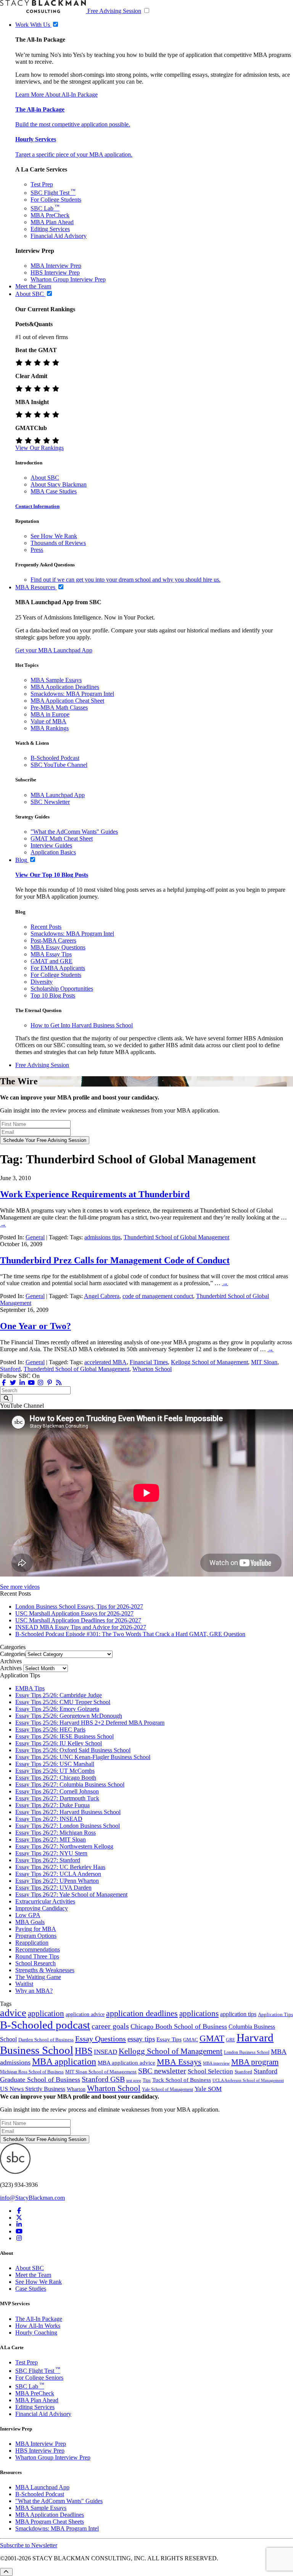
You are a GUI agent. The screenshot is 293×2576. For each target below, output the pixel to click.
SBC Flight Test (53, 193)
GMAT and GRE (52, 961)
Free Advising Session (114, 11)
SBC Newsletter (50, 802)
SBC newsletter (162, 2071)
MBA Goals (30, 1922)
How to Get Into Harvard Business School (82, 1025)
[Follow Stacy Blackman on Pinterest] (50, 1383)
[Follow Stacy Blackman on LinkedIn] (22, 1383)
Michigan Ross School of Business (32, 2072)
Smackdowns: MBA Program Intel (72, 694)
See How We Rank (54, 536)
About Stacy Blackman (59, 484)
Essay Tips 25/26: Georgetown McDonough (69, 1716)
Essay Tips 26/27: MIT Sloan (51, 1839)
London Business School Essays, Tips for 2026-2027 (79, 1607)
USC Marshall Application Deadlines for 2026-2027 (78, 1620)
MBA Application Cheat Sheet (67, 701)
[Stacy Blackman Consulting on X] (19, 2218)
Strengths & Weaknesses (45, 1970)
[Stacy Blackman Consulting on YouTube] (19, 2231)
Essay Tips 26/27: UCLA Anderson (58, 1874)
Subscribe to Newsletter (29, 2545)
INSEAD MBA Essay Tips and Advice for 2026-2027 (81, 1627)
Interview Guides (51, 845)
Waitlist (24, 1984)
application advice (85, 2014)
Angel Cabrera (102, 1296)
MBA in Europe (50, 714)
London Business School (247, 2053)
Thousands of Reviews (58, 543)
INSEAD (105, 2052)
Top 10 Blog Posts (53, 995)
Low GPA (28, 1915)
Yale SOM (208, 2089)
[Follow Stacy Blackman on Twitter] (13, 1383)
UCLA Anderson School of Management (248, 2080)
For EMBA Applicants (58, 968)
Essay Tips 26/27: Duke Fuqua (52, 1805)
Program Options (36, 1936)
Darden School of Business (46, 2040)
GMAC (191, 2040)
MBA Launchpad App (58, 795)
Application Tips (275, 2015)
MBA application (64, 2062)
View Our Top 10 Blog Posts (52, 875)
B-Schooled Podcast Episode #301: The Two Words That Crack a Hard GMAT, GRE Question (130, 1634)
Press (37, 550)
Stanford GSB (103, 2079)
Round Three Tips (37, 1956)
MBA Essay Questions (58, 947)
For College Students (56, 200)
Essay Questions (101, 2039)
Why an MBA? (34, 1991)
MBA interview (216, 2063)
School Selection (210, 2071)
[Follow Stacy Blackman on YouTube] (31, 1383)
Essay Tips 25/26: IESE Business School (64, 1736)
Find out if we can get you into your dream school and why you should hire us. (126, 580)
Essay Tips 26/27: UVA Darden (53, 1888)
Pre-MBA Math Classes (59, 707)
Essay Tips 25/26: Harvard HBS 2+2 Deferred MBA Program (90, 1723)
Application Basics (53, 852)
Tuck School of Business (182, 2080)
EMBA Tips (30, 1688)
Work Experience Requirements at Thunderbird (95, 1194)
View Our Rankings (39, 448)
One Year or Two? (35, 1326)
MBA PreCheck (50, 215)
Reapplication (32, 1943)
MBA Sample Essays (56, 680)
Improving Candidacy (42, 1908)
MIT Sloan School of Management (101, 2072)
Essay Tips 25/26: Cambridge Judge (59, 1695)
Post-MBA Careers (53, 940)
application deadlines (142, 2013)
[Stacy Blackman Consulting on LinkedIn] (19, 2224)
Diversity (42, 982)
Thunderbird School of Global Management (176, 1237)
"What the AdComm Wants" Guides (74, 832)
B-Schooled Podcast (55, 758)
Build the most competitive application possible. (73, 124)
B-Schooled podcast (45, 2025)
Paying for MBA (36, 1929)
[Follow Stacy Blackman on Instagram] (40, 1383)
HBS (84, 2051)
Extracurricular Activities (45, 1901)
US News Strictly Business (33, 2089)
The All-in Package (40, 109)
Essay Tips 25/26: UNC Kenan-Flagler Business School (83, 1757)
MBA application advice (126, 2063)
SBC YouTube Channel (59, 765)
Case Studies (31, 2289)
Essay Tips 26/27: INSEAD (49, 1819)
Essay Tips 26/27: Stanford (48, 1860)
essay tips (141, 2039)
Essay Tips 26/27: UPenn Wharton (57, 1881)
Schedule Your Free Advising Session (45, 1140)
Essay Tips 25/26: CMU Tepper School (63, 1702)
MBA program (255, 2062)
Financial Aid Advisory (59, 236)
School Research (35, 1963)
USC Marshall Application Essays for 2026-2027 (74, 1613)
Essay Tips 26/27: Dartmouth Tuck (57, 1798)
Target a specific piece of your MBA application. (74, 154)
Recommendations (38, 1949)
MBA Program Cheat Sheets (50, 2522)
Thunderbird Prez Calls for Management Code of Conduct (115, 1260)
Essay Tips (169, 2039)
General (35, 1237)
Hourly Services (36, 139)
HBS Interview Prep (55, 272)
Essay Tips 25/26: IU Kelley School (59, 1743)
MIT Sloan (264, 1362)
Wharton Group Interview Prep (68, 279)
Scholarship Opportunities (62, 989)
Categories (13, 1654)
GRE (230, 2040)
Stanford (10, 1369)
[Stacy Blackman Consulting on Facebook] (4, 1383)
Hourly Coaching (36, 2333)
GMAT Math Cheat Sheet (62, 838)
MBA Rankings (50, 728)
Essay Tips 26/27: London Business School (68, 1826)
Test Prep (42, 184)
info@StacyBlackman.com (32, 2198)
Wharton (76, 2089)
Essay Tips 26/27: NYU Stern (51, 1853)
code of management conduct (158, 1296)
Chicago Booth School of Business (179, 2026)
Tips (147, 2080)
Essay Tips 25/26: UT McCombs (55, 1771)
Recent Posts (46, 927)
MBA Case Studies (54, 491)
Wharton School (152, 1369)
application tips (238, 2014)
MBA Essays (179, 2062)
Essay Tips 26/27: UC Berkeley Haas (60, 1867)
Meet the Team (33, 2275)
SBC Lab (45, 208)
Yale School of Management (167, 2089)
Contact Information (37, 506)
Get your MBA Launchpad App (54, 650)
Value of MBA (48, 721)
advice (13, 2013)
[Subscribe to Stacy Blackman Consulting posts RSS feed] (59, 1383)
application (46, 2013)
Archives (11, 1668)
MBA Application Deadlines (65, 687)
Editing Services (50, 229)
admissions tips (102, 1237)
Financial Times (149, 1362)
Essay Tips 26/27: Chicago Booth (56, 1778)
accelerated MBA (105, 1362)
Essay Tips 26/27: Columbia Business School (70, 1784)
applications (199, 2013)
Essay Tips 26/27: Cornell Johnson (57, 1791)
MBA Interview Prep (56, 266)
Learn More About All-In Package (56, 95)
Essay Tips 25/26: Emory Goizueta (57, 1709)
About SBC (45, 478)
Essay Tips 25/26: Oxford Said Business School (73, 1750)
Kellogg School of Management (209, 1362)
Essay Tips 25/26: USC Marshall (55, 1764)
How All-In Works (38, 2326)
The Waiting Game (38, 1977)
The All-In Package (39, 2319)
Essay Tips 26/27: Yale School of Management (71, 1894)
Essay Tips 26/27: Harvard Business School (68, 1812)
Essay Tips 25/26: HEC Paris (50, 1729)
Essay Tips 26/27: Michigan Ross (56, 1833)
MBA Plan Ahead (52, 222)
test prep (134, 2080)
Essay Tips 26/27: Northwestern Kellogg (64, 1846)
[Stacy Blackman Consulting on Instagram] (19, 2238)
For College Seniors (39, 2378)
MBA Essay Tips (51, 954)
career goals (110, 2026)
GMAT (212, 2038)
